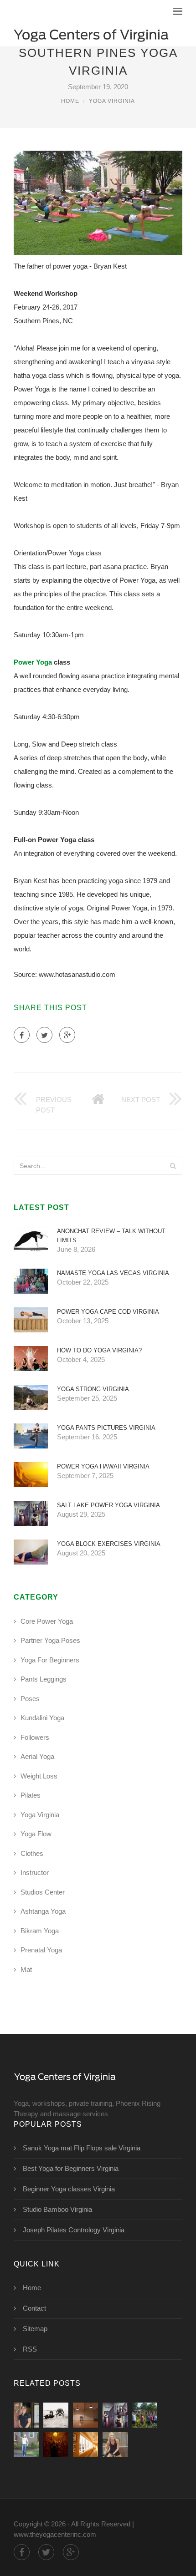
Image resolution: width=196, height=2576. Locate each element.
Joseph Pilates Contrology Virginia (74, 2230)
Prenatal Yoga (41, 1950)
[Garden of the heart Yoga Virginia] (145, 2415)
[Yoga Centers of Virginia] (91, 34)
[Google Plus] (67, 1035)
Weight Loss (39, 1776)
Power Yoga (33, 662)
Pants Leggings (44, 1679)
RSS (30, 2349)
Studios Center (43, 1892)
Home (70, 101)
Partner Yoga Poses (50, 1640)
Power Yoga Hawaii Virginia (103, 1466)
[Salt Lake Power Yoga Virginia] (115, 2415)
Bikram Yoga (40, 1931)
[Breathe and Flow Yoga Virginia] (26, 2445)
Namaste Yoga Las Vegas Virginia (113, 1273)
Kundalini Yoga (42, 1718)
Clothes (32, 1853)
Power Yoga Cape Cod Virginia (108, 1312)
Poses (30, 1699)
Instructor (35, 1872)
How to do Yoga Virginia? (99, 1350)
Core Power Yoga (47, 1621)
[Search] (173, 1166)
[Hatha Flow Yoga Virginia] (56, 2445)
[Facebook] (22, 1035)
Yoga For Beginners (50, 1660)
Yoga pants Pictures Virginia (106, 1428)
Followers (35, 1737)
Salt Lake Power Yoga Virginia (108, 1505)
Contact (34, 2308)
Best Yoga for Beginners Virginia (71, 2168)
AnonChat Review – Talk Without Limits (111, 1236)
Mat (26, 1969)
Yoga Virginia (112, 101)
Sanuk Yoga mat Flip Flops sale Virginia (82, 2148)
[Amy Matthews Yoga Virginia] (115, 2445)
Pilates (31, 1795)
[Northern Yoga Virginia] (56, 2415)
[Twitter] (44, 1035)
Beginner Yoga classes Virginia (69, 2189)
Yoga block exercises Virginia (109, 1544)
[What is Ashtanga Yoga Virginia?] (85, 2445)
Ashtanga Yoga (43, 1911)
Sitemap (35, 2329)
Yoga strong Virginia (93, 1389)
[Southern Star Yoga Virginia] (26, 2415)
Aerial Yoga (37, 1756)
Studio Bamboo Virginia (57, 2209)
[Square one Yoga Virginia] (85, 2415)
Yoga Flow (36, 1834)
